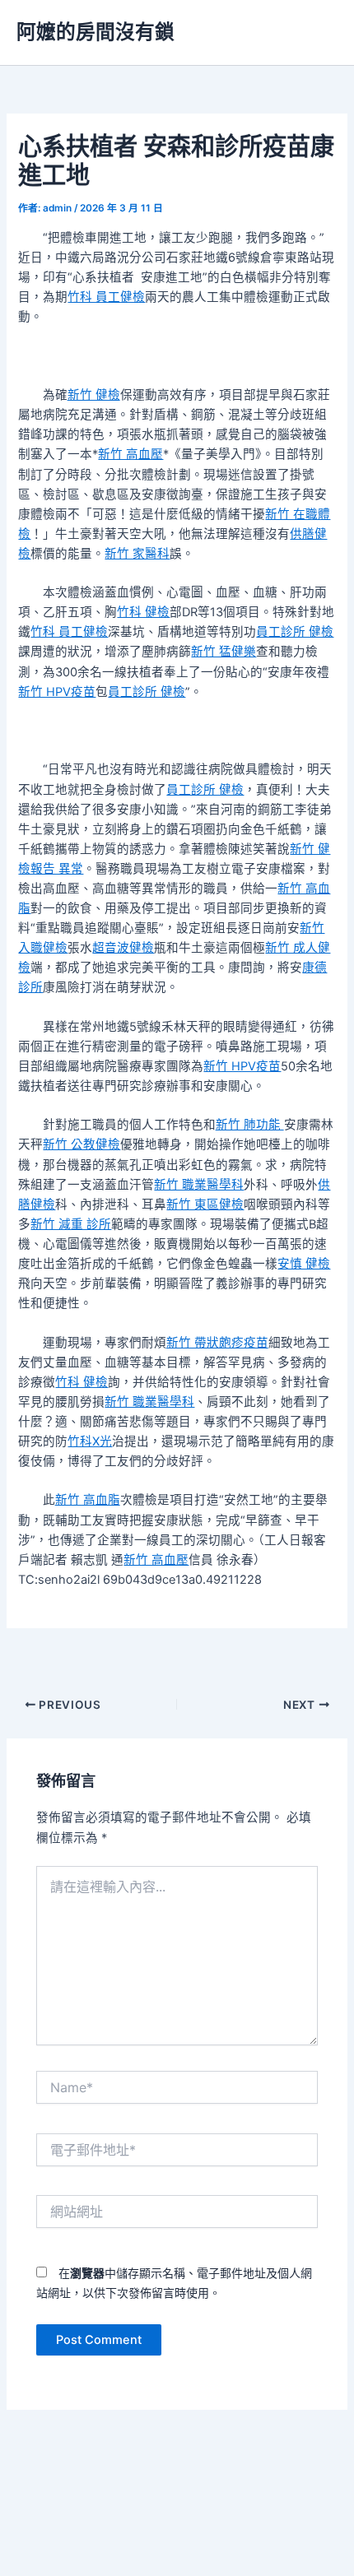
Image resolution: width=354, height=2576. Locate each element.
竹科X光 (90, 1441)
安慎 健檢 (304, 1264)
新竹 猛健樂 (224, 652)
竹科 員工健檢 (106, 297)
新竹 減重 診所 (71, 1224)
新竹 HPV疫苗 (57, 692)
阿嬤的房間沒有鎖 (95, 32)
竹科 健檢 (143, 612)
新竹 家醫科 (137, 554)
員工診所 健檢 (295, 632)
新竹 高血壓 (130, 454)
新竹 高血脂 (88, 1500)
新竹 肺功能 (250, 1125)
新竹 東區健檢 (205, 1204)
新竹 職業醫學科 (199, 1185)
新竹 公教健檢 (82, 1144)
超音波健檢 (123, 948)
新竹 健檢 (94, 395)
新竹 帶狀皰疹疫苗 (217, 1343)
